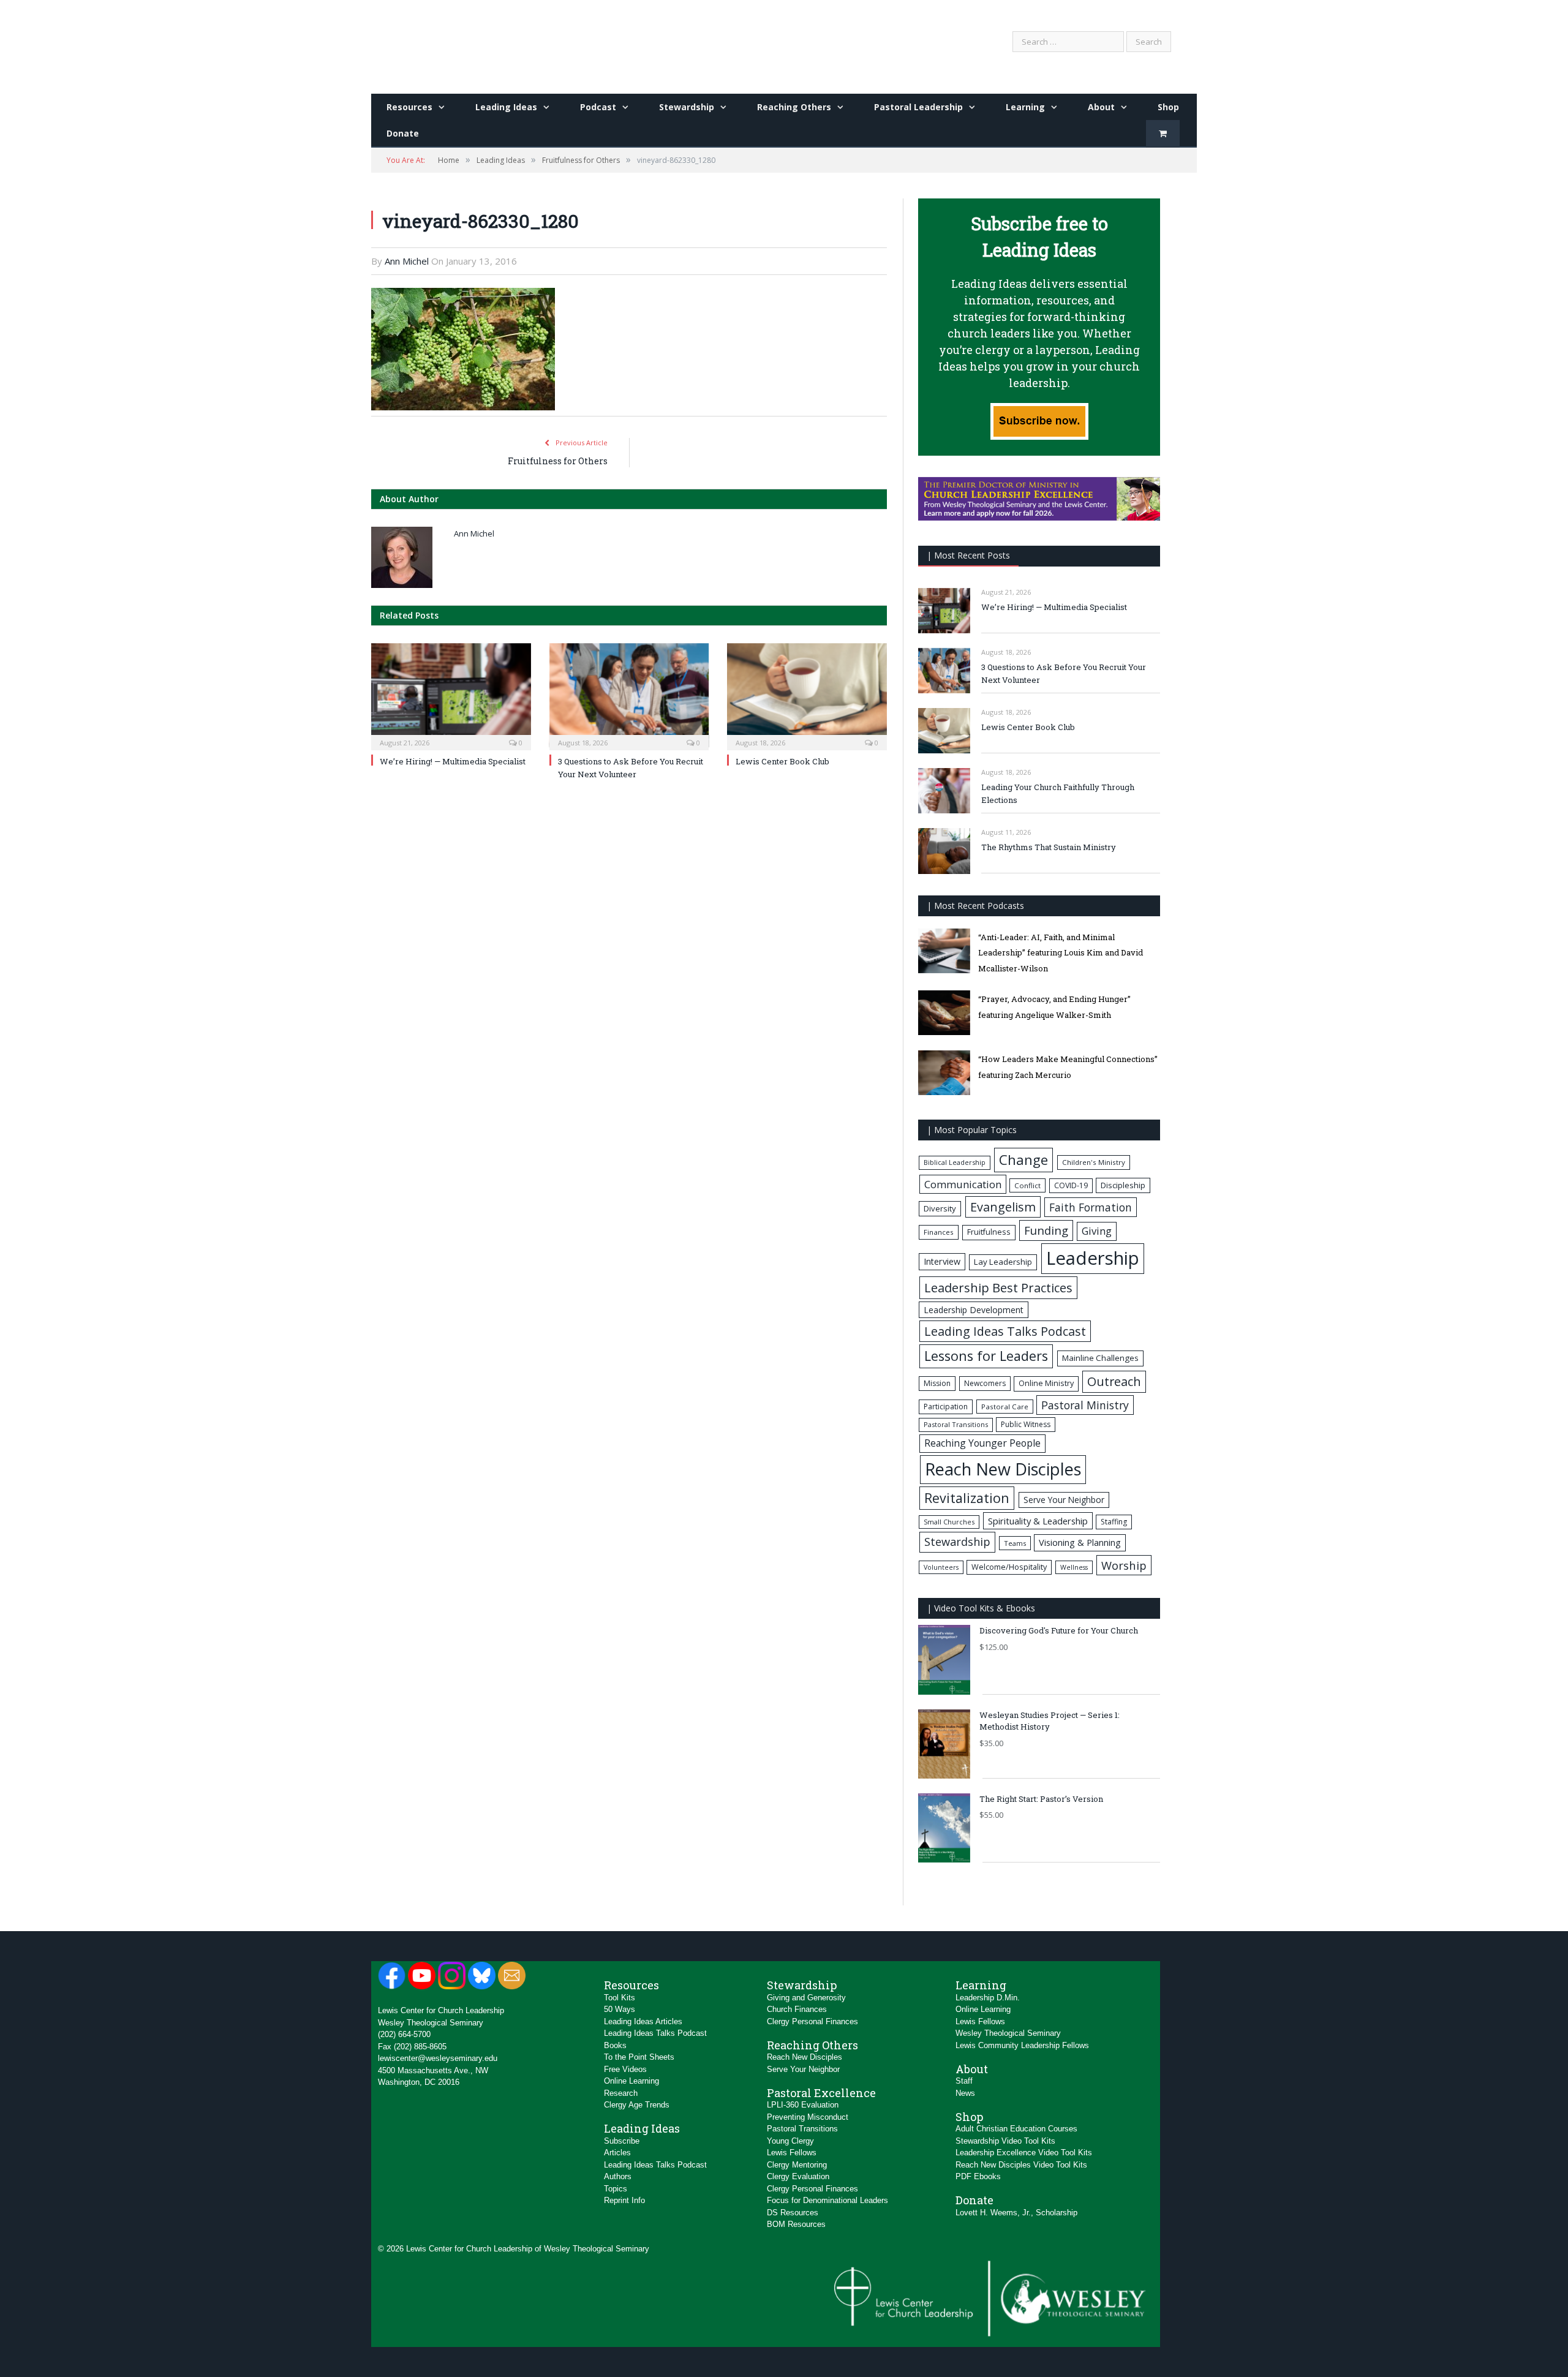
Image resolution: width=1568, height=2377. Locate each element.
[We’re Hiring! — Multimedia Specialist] (451, 695)
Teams (1015, 1543)
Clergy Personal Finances (812, 2021)
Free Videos (625, 2069)
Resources (409, 107)
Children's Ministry (1094, 1162)
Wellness (1074, 1567)
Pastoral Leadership (918, 107)
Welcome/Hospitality (1009, 1567)
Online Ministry (1046, 1383)
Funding (1046, 1230)
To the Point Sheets (639, 2057)
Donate (403, 133)
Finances (939, 1232)
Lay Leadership (1003, 1262)
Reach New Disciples (1003, 1469)
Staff (964, 2081)
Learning (1025, 107)
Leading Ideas (506, 107)
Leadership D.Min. (988, 1998)
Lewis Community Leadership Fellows (1022, 2045)
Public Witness (1026, 1424)
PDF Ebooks (978, 2176)
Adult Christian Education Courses (1016, 2129)
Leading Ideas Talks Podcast (1005, 1331)
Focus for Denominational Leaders (827, 2200)
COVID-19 (1071, 1185)
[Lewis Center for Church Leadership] (482, 44)
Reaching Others (794, 107)
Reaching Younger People (982, 1443)
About (1101, 107)
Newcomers (985, 1383)
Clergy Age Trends (637, 2105)
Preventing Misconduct (808, 2117)
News (965, 2093)
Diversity (940, 1208)
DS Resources (793, 2213)
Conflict (1027, 1185)
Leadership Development (974, 1310)
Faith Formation (1091, 1207)
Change (1023, 1159)
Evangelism (1003, 1207)
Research (621, 2093)
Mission (937, 1383)
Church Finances (797, 2009)
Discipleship (1123, 1185)
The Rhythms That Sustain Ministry (1049, 847)
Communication (963, 1184)
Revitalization (967, 1498)
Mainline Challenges (1100, 1358)
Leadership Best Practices (998, 1287)
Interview (942, 1261)
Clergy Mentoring (797, 2165)
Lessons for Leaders (986, 1356)
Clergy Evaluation (798, 2176)
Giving (1097, 1231)
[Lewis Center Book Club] (807, 695)
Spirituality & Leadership (1038, 1521)
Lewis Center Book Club (782, 761)
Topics (616, 2189)
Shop (1168, 107)
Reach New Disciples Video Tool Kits (1021, 2165)
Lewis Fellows (792, 2153)
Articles (617, 2153)
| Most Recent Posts (968, 555)
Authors (618, 2176)
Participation (946, 1407)
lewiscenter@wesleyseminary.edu (438, 2058)
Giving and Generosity (806, 1998)
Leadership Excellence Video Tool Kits (1024, 2153)
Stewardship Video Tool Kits (1005, 2141)
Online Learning (631, 2081)
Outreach (1114, 1381)
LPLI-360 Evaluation (803, 2105)
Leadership (1093, 1258)
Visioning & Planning (1080, 1542)
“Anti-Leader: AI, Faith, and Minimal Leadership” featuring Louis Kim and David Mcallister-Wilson (1061, 953)
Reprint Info (624, 2200)
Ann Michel (407, 261)
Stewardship (687, 107)
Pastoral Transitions (956, 1424)
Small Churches (949, 1522)
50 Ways (620, 2009)
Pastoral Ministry (1085, 1405)
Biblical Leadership (955, 1162)
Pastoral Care (1005, 1407)
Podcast (598, 107)
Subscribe (622, 2141)
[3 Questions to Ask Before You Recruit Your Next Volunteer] (629, 695)
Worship (1124, 1565)
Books (615, 2045)
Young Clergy (790, 2141)
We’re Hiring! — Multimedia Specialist (453, 761)
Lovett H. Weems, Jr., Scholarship (1016, 2213)
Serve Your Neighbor (1064, 1500)
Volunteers (941, 1567)
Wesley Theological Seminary (431, 2023)
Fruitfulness (989, 1232)
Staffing (1114, 1522)
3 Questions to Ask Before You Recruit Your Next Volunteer (1064, 673)
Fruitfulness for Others (558, 461)
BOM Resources (796, 2224)
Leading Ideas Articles (643, 2021)
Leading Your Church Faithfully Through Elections (1058, 793)
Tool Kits (620, 1998)
